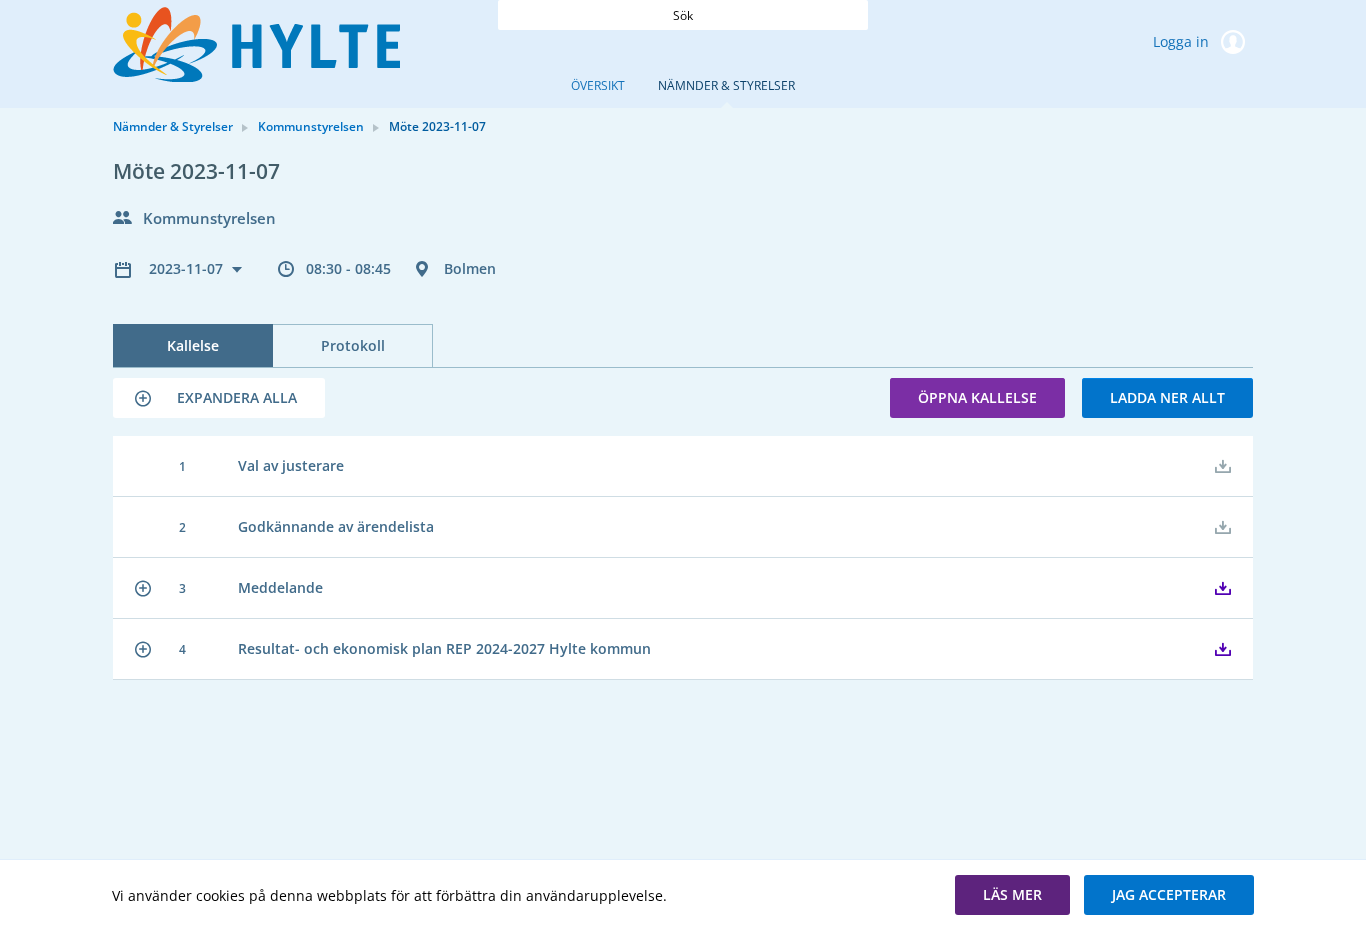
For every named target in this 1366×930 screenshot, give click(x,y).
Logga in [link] (1183, 41)
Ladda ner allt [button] (1167, 397)
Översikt (598, 85)
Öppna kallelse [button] (977, 397)
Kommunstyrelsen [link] (311, 126)
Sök (683, 15)
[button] (219, 398)
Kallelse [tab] (193, 345)
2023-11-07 (188, 268)
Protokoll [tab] (353, 345)
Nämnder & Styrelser (726, 85)
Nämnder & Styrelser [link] (173, 126)
